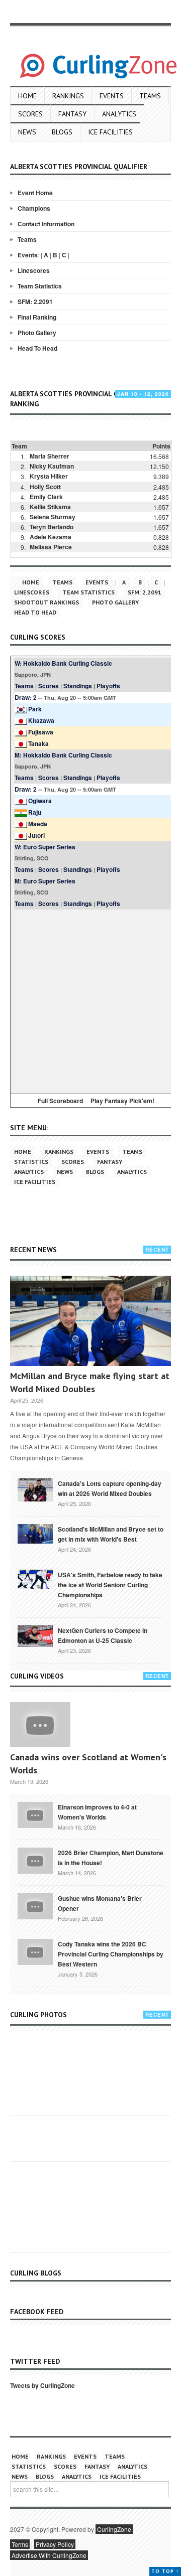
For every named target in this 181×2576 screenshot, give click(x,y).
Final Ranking (37, 317)
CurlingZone (114, 2529)
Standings (78, 686)
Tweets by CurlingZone (42, 2385)
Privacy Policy (55, 2544)
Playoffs (108, 686)
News (27, 132)
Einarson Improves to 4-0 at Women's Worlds (97, 1812)
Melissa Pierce (51, 547)
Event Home (35, 193)
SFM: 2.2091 (35, 301)
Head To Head (37, 348)
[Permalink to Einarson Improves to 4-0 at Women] (35, 1814)
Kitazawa (41, 720)
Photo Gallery (37, 333)
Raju (35, 812)
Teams (150, 96)
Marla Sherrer (50, 456)
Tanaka (38, 743)
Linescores (34, 270)
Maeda (38, 824)
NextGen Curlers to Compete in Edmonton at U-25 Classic (103, 1635)
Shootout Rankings (47, 602)
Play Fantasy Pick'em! (122, 1101)
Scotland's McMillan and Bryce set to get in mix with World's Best (111, 1534)
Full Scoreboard (60, 1101)
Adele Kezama (51, 537)
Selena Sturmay (53, 517)
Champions (34, 208)
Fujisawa (41, 732)
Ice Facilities (110, 132)
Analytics (119, 114)
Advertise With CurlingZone (49, 2555)
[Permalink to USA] (35, 1578)
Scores (30, 114)
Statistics (31, 1162)
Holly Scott (45, 487)
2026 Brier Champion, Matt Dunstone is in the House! (111, 1858)
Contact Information (46, 224)
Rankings (68, 96)
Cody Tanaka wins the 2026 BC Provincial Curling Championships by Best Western (111, 1954)
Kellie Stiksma (50, 507)
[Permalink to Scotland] (35, 1533)
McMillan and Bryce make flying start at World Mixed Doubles (90, 1382)
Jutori (36, 835)
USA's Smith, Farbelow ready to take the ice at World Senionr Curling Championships (110, 1585)
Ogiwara (40, 801)
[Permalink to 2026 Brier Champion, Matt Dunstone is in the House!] (35, 1860)
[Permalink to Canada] (35, 1489)
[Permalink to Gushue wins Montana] (35, 1905)
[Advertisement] (90, 1000)
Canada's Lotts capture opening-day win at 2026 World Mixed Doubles (110, 1488)
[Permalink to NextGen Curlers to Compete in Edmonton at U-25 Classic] (35, 1635)
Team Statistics (40, 286)
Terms (20, 2544)
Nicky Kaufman (52, 466)
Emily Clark (46, 497)
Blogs (62, 132)
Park (35, 709)
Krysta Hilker (49, 476)
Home (27, 96)
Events (112, 96)
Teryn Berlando (52, 527)
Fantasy (72, 114)
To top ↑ (165, 2571)
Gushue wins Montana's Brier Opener (100, 1903)
